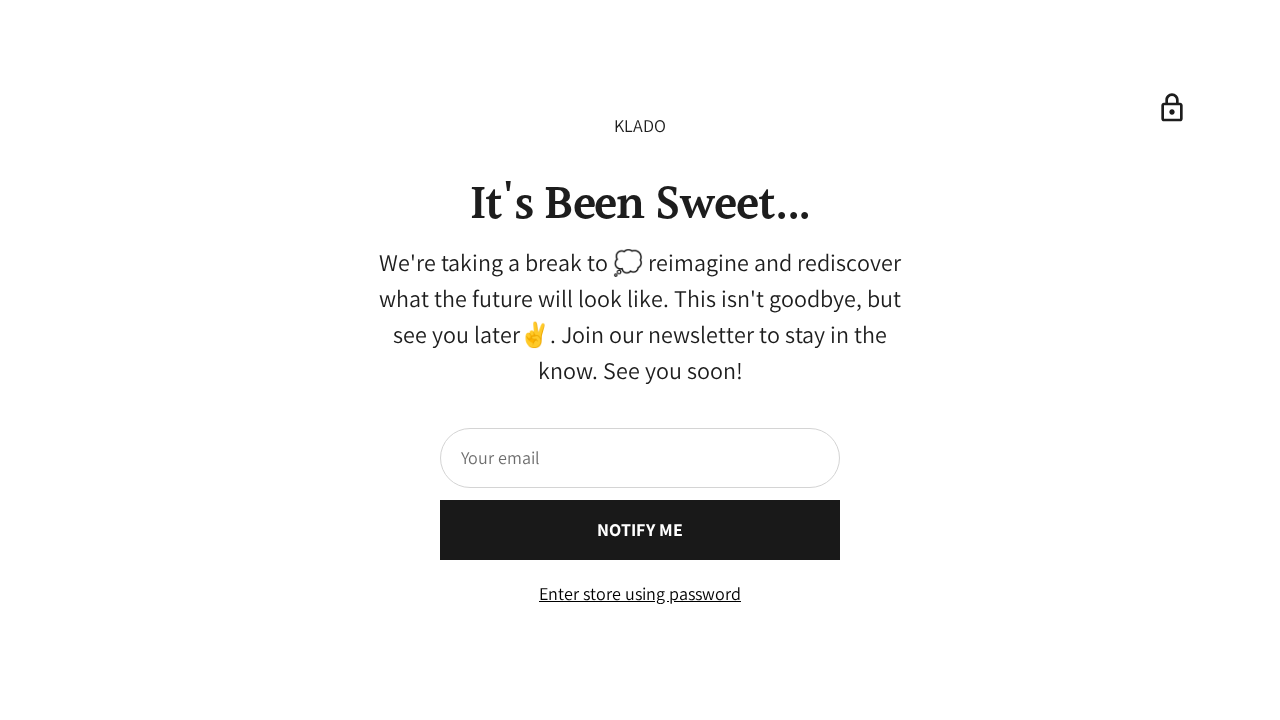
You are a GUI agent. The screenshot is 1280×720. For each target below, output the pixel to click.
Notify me (640, 529)
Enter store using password (640, 593)
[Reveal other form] (1172, 108)
